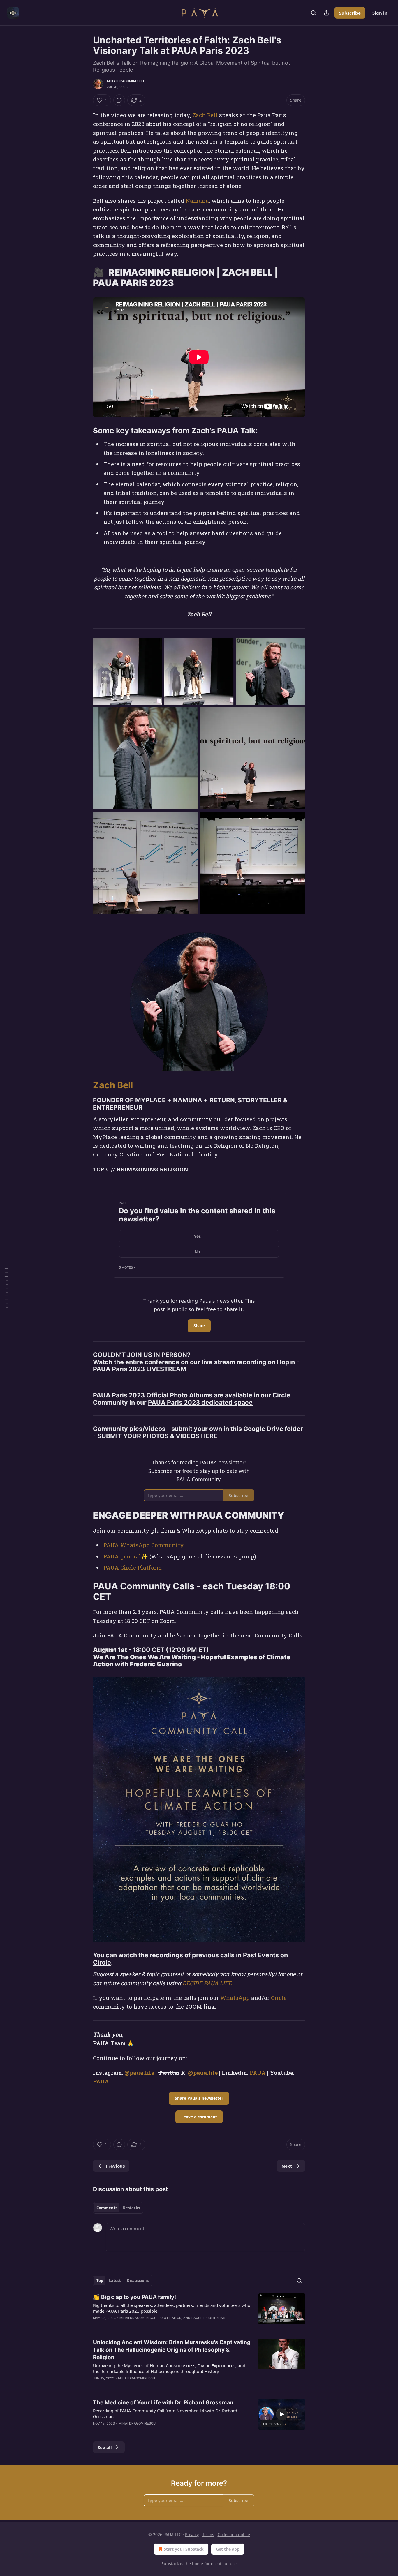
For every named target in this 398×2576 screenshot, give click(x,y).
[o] (282, 2414)
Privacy (192, 2534)
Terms (208, 2534)
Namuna (197, 201)
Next (287, 2166)
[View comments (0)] (119, 100)
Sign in (380, 13)
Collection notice (234, 2534)
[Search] (314, 13)
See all (105, 2447)
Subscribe (350, 13)
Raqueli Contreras (209, 2318)
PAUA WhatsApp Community (144, 1545)
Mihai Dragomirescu (126, 81)
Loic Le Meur (170, 2318)
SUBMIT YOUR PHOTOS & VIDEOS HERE (157, 1436)
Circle (279, 1998)
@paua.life (139, 2072)
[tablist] (118, 2208)
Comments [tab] (107, 2208)
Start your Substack (184, 2549)
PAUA (258, 2072)
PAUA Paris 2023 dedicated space (200, 1402)
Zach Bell (205, 115)
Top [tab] (100, 2281)
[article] (199, 2311)
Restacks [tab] (131, 2208)
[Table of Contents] (6, 1288)
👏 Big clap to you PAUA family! (134, 2297)
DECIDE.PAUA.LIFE (207, 1983)
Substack (170, 2564)
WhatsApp (235, 1998)
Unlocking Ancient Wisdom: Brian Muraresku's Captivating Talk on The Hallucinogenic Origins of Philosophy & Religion (172, 2350)
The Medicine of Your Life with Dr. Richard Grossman (163, 2403)
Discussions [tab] (138, 2281)
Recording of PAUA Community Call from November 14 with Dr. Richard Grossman (165, 2413)
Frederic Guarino (156, 1664)
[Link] (85, 278)
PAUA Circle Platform (133, 1567)
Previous (115, 2166)
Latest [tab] (115, 2281)
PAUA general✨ (126, 1556)
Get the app (228, 2549)
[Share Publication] (326, 13)
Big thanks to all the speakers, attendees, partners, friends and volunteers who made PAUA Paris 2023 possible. (172, 2308)
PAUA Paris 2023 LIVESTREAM (140, 1369)
